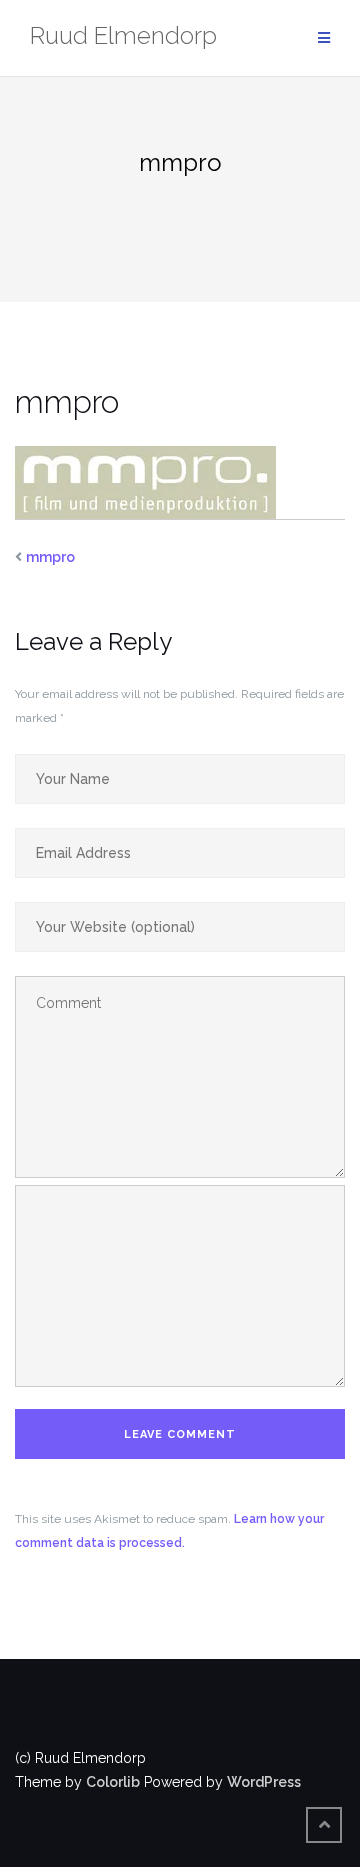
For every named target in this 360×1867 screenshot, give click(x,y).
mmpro (50, 557)
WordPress (264, 1782)
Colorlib (113, 1782)
